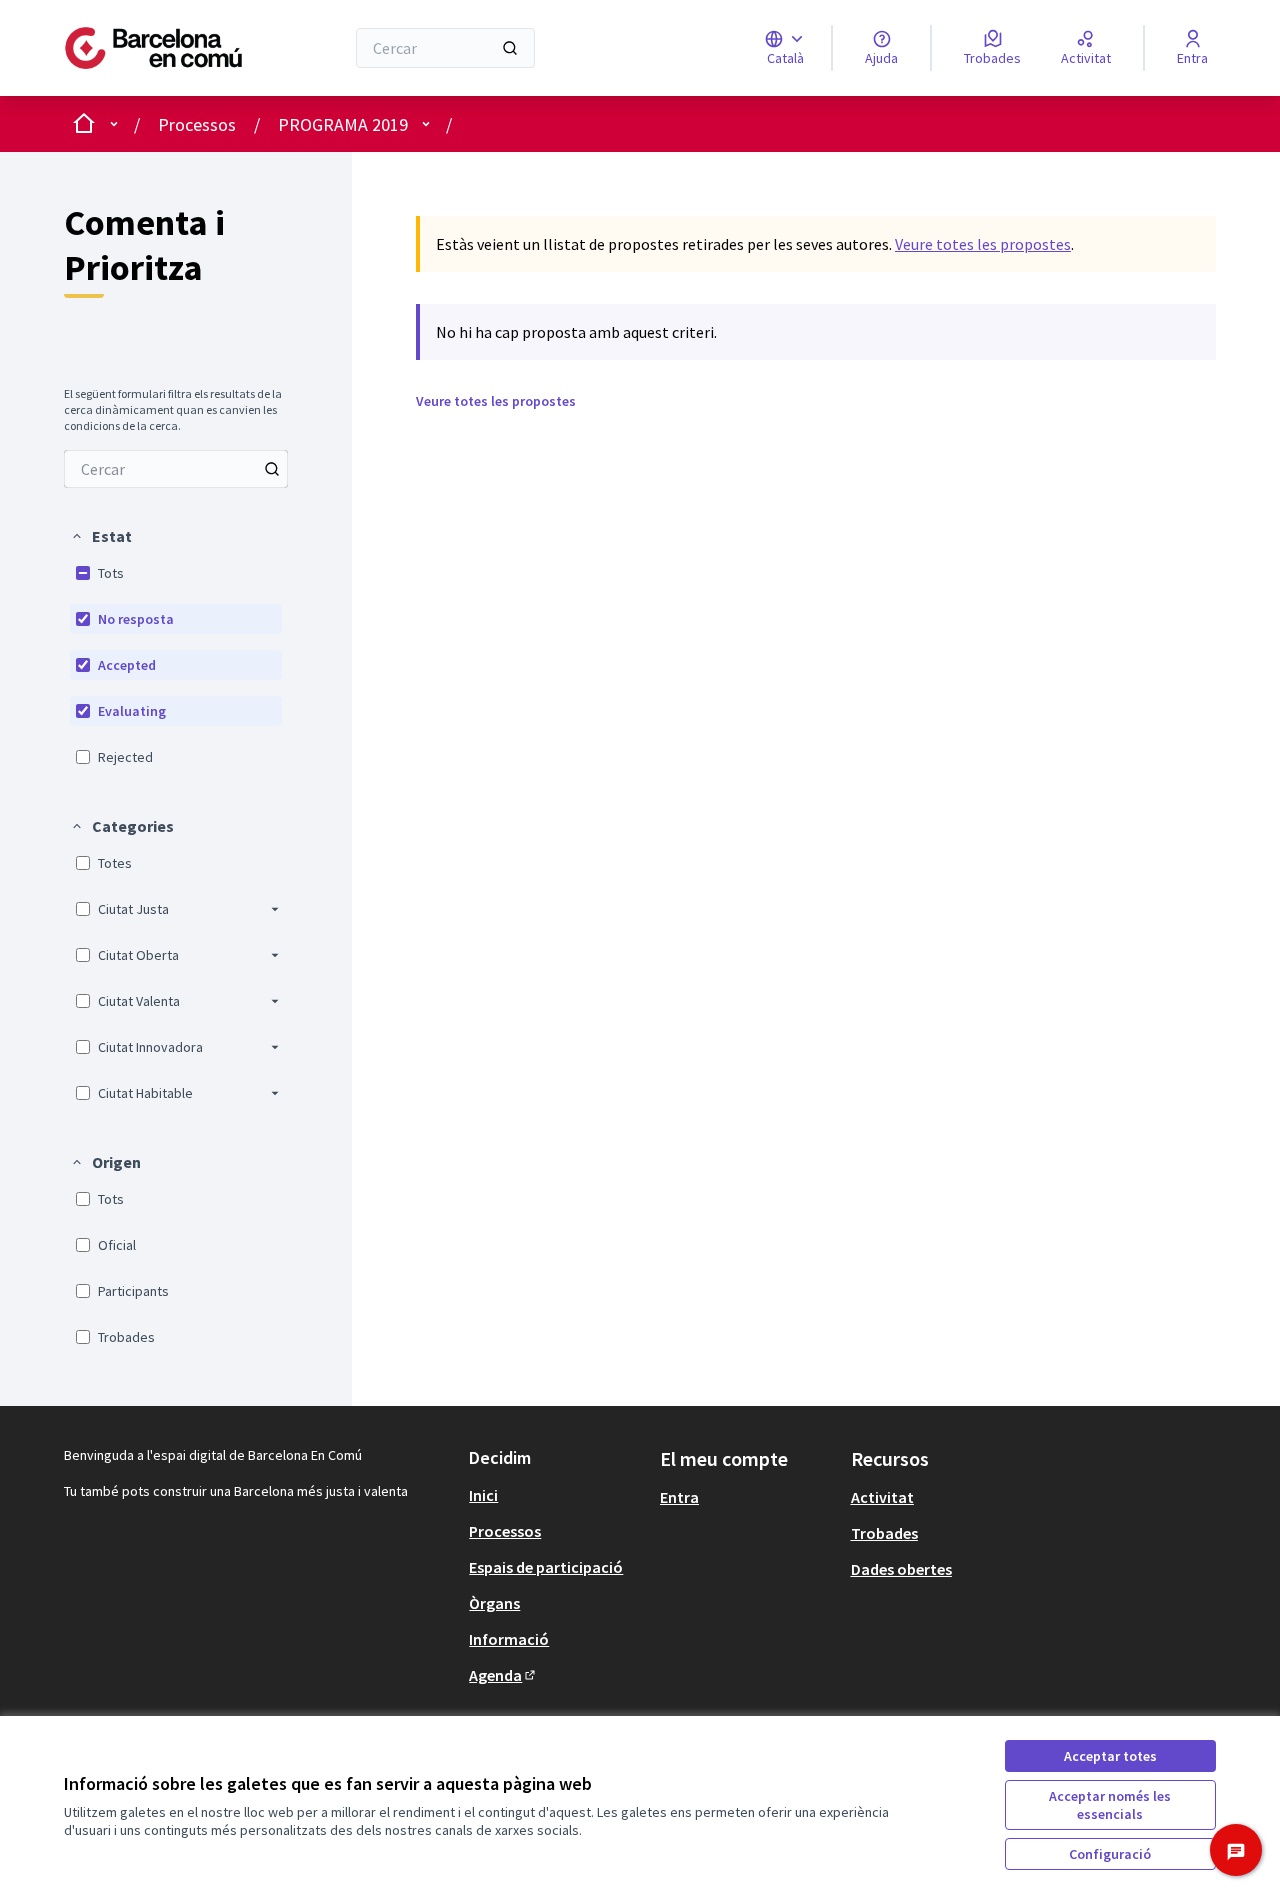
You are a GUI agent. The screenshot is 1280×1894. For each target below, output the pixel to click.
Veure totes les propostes (983, 244)
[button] (101, 536)
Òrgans (494, 1603)
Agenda (503, 1675)
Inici (483, 1495)
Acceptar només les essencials (1110, 1805)
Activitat (882, 1497)
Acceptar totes (1110, 1756)
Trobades (884, 1533)
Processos (197, 124)
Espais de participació (546, 1567)
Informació (509, 1639)
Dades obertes (901, 1569)
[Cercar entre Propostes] (272, 469)
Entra (679, 1497)
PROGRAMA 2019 (343, 124)
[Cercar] (510, 48)
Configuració (1110, 1854)
